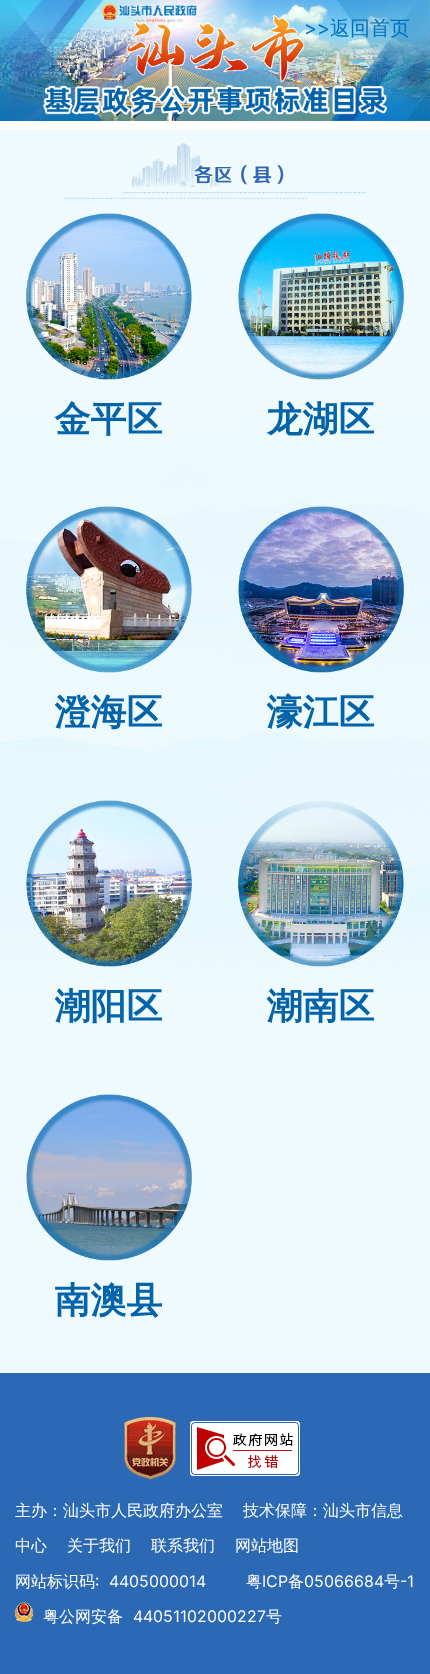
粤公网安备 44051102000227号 (162, 1616)
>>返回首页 (357, 28)
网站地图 (267, 1545)
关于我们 (99, 1545)
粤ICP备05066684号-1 (330, 1581)
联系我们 (183, 1545)
